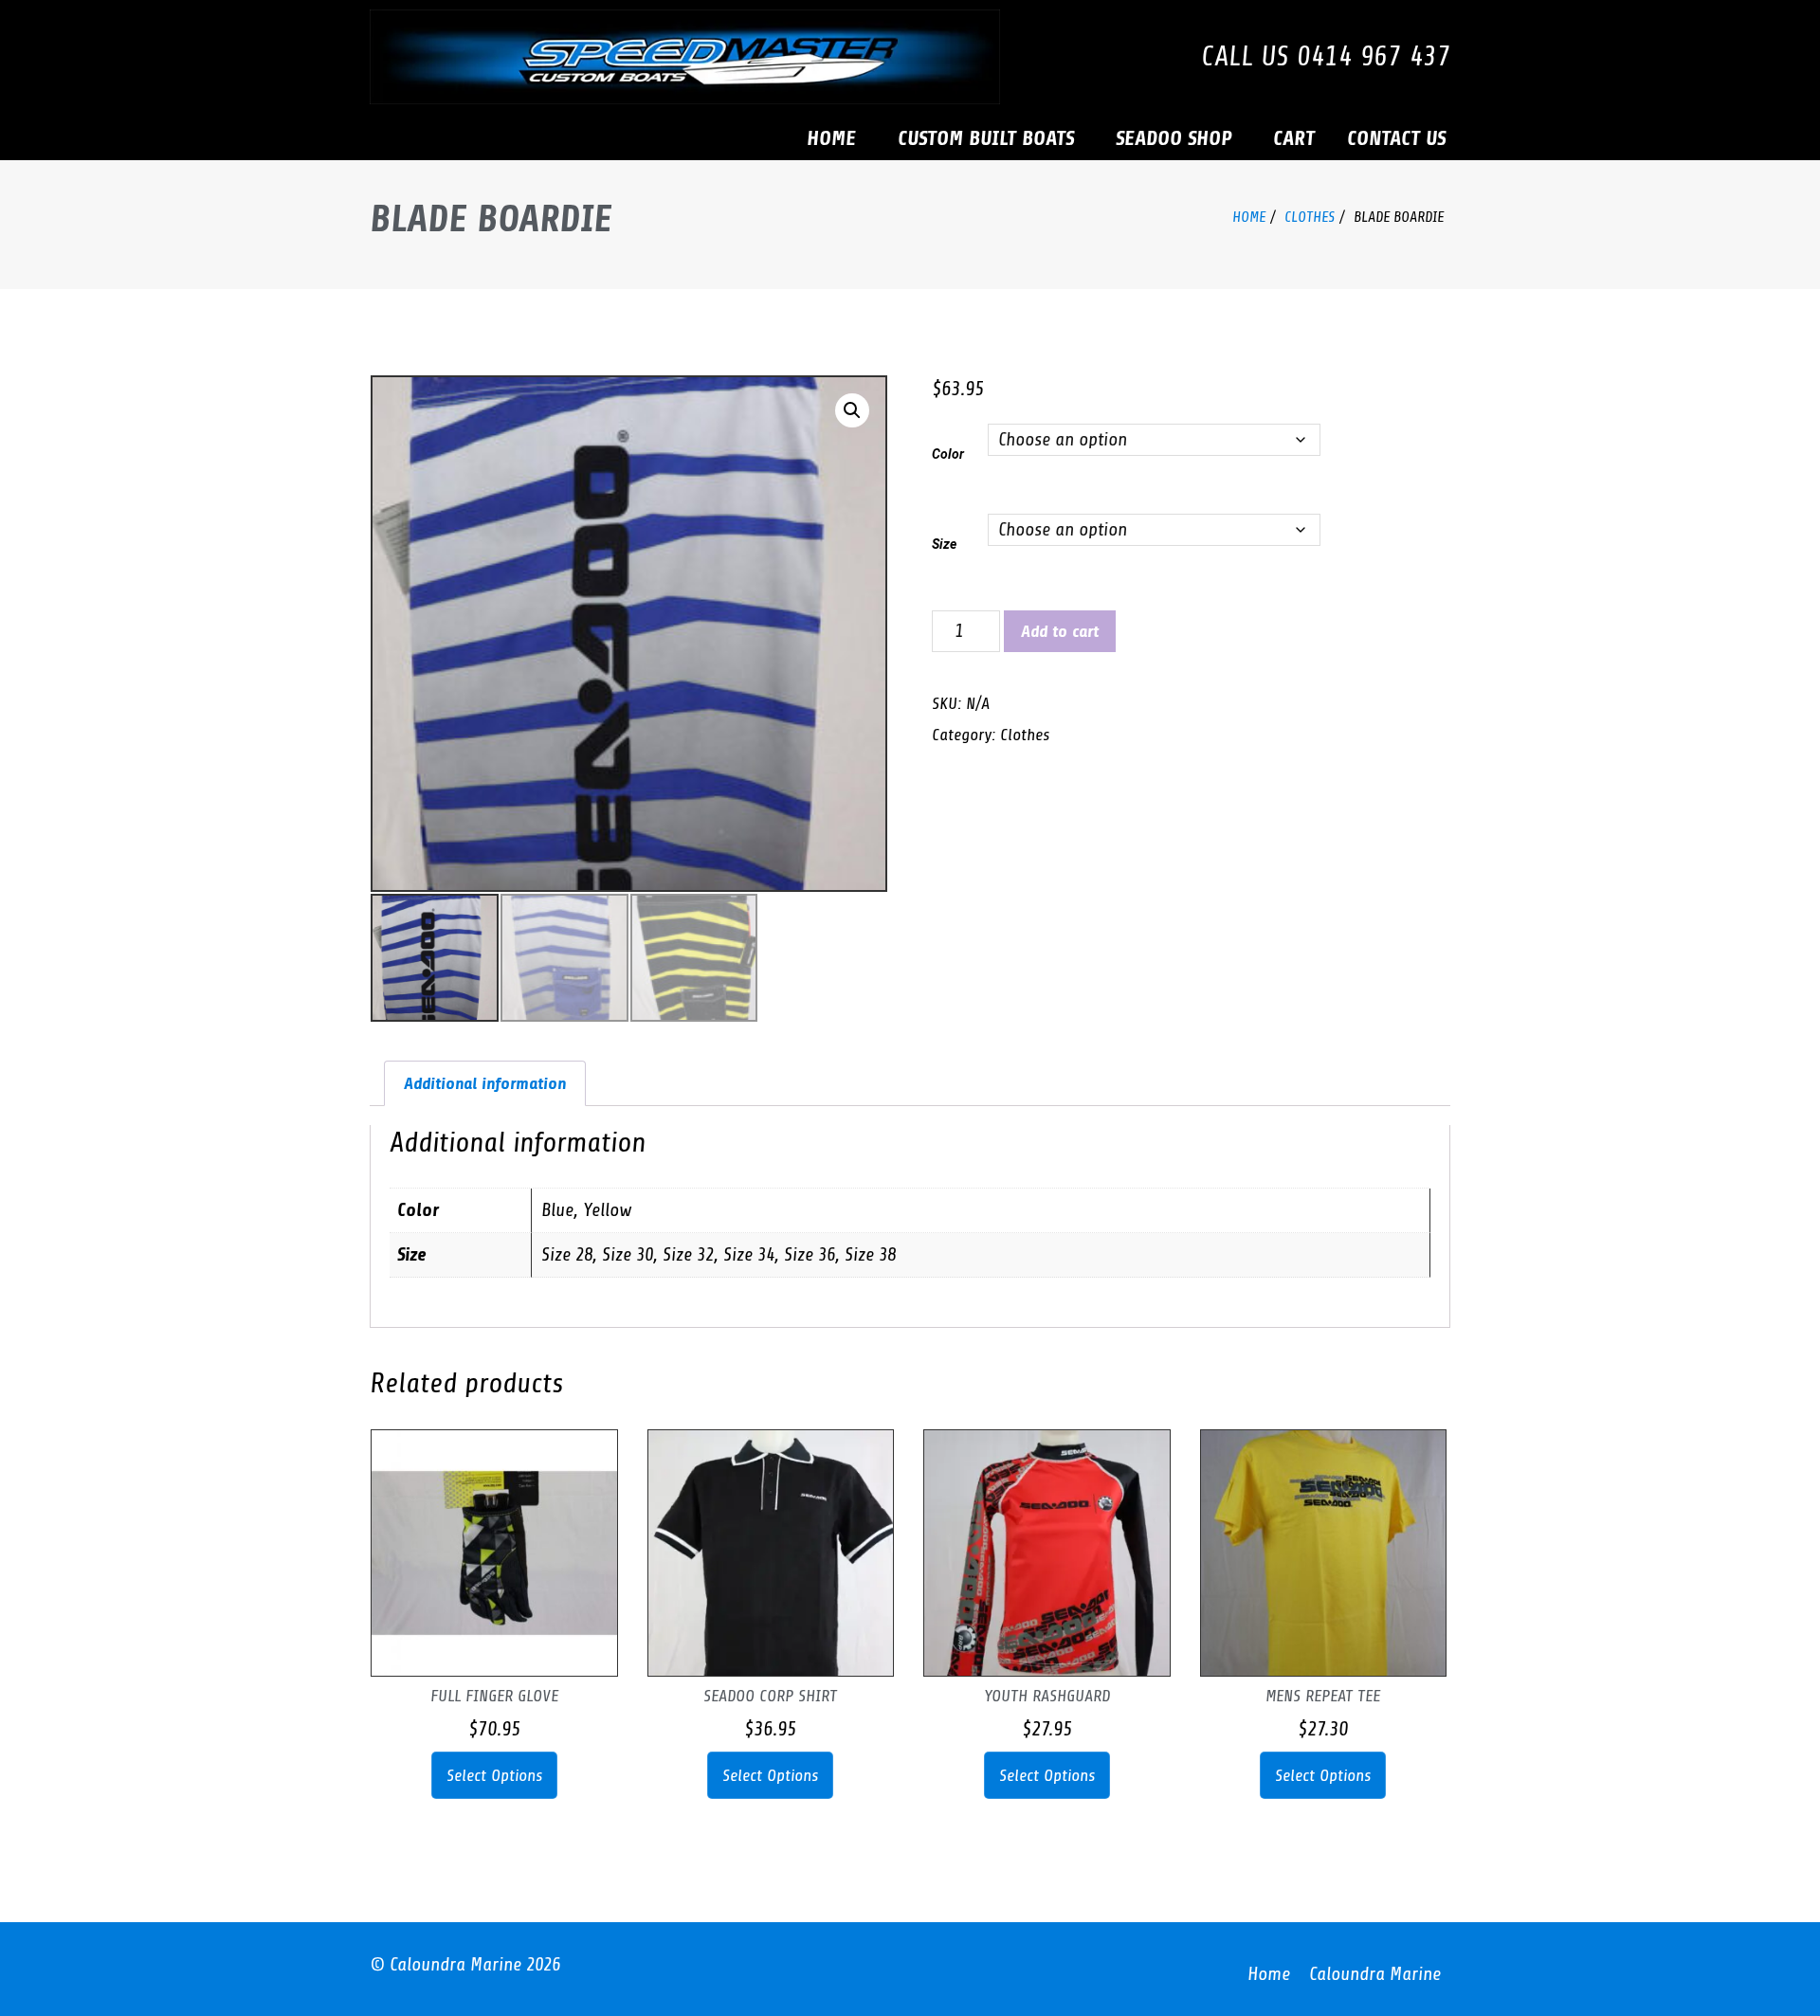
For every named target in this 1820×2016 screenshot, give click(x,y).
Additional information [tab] (485, 1083)
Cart (1294, 138)
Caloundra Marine (1375, 1974)
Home (831, 138)
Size (944, 544)
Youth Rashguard (1047, 1696)
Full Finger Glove (494, 1696)
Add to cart (1060, 631)
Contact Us (1396, 138)
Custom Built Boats (986, 138)
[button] (852, 410)
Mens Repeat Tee (1323, 1696)
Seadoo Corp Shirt (770, 1696)
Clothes (1310, 217)
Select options (494, 1775)
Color (948, 454)
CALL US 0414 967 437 (1326, 56)
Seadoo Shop (1174, 138)
